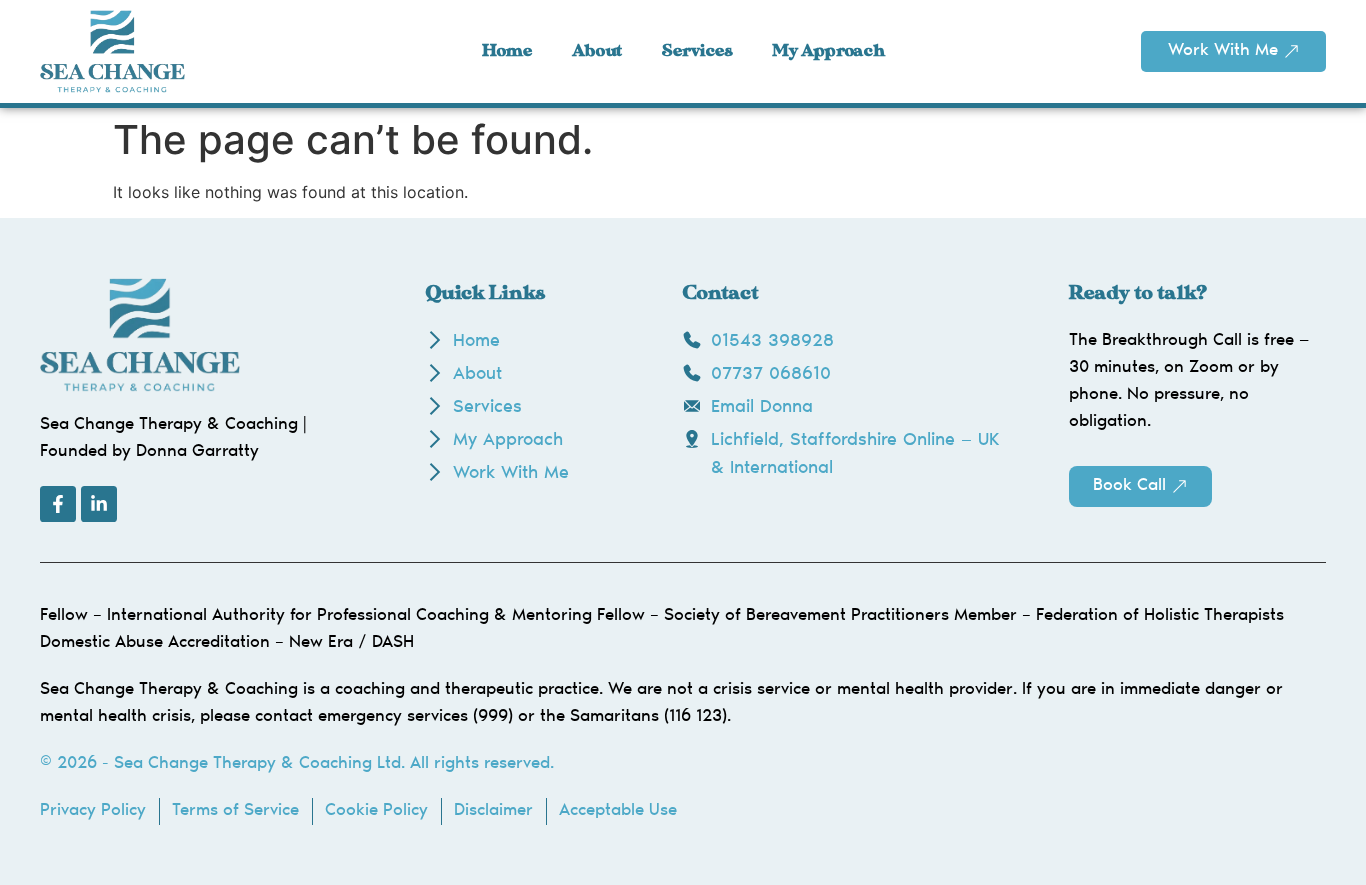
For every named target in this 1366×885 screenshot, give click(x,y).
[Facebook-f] (58, 504)
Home (507, 51)
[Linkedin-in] (99, 504)
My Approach (828, 51)
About (597, 51)
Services (697, 51)
